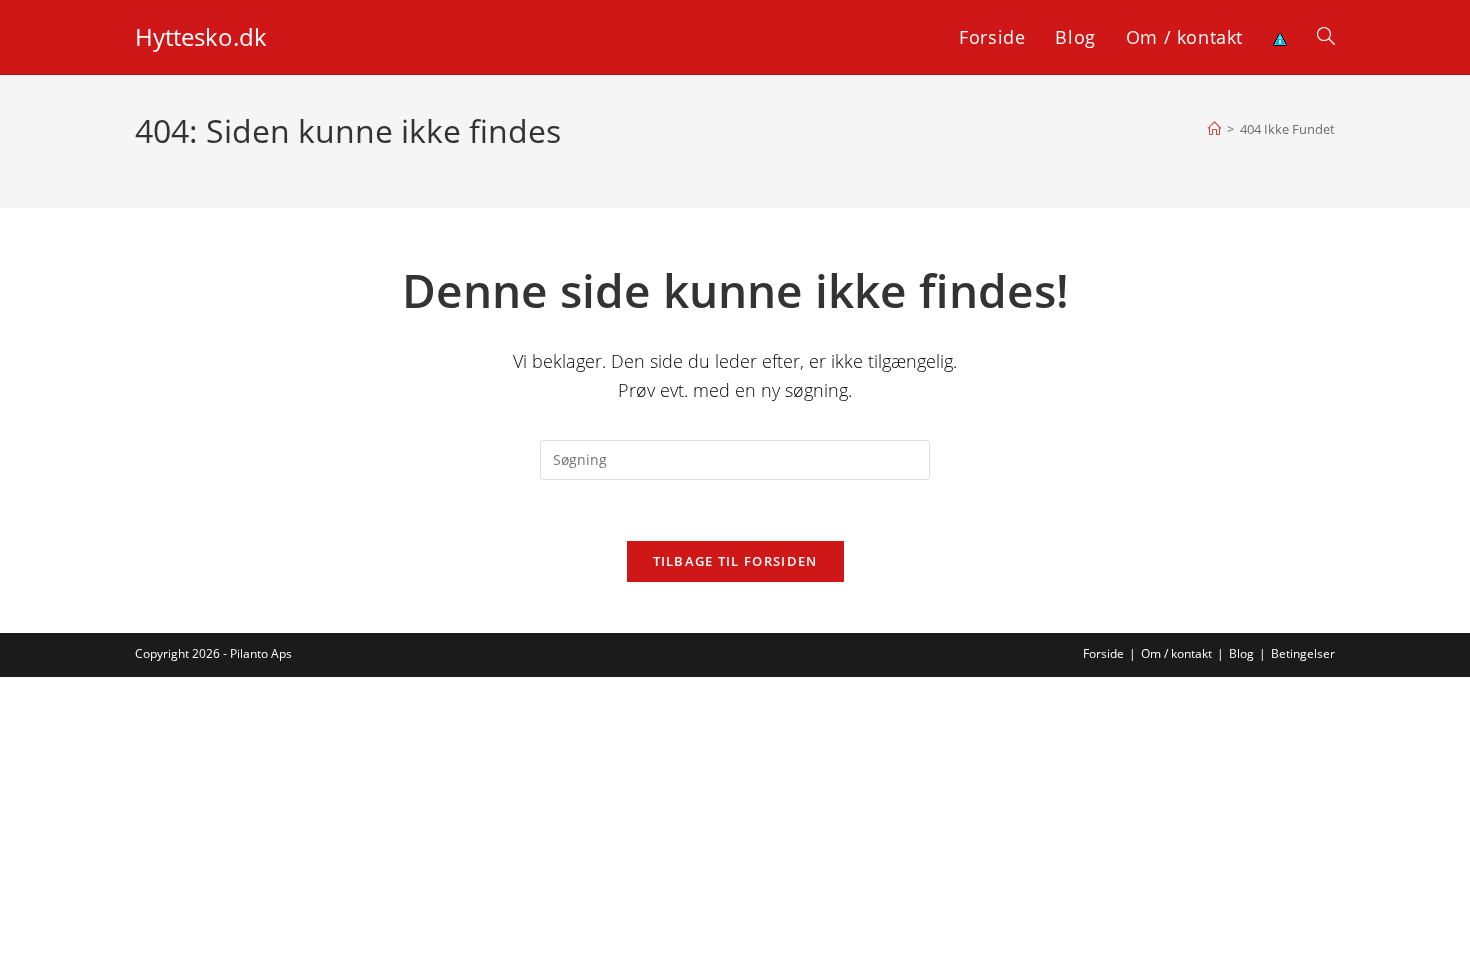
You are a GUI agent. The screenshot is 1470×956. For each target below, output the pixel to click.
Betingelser (1303, 653)
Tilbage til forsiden (735, 561)
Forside (1103, 653)
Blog (1241, 653)
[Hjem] (1214, 129)
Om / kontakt (1176, 653)
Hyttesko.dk (201, 36)
